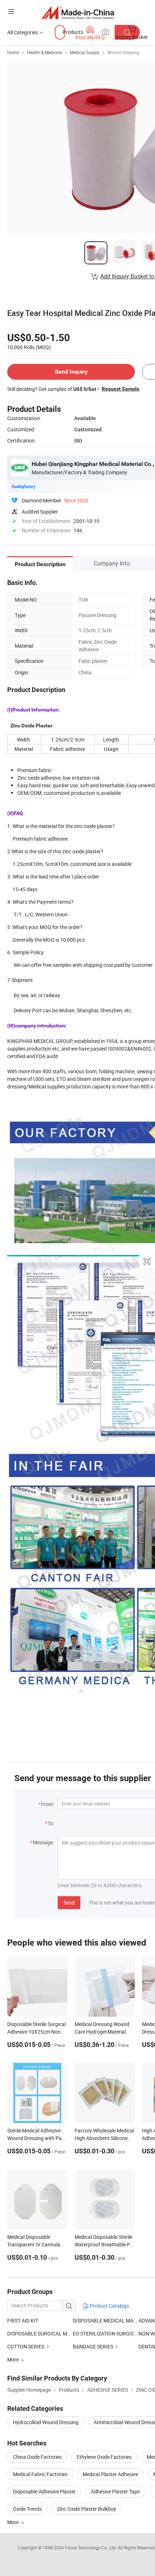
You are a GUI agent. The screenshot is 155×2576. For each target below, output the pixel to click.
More (14, 2522)
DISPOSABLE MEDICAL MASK (106, 2320)
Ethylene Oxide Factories (104, 2457)
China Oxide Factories (37, 2457)
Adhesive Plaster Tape (115, 2491)
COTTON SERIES (26, 2346)
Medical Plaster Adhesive (110, 2474)
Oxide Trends (27, 2509)
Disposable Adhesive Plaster (44, 2491)
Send (69, 1903)
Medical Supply (85, 52)
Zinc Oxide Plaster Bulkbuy (87, 2509)
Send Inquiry (71, 372)
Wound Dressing (123, 52)
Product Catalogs (109, 2306)
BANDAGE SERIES (93, 2346)
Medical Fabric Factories (40, 2474)
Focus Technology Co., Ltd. (91, 2548)
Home (13, 52)
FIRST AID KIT (23, 2320)
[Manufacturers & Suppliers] (78, 12)
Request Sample (121, 389)
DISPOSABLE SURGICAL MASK (40, 2333)
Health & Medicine (45, 52)
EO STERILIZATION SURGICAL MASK (106, 2333)
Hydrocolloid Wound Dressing (46, 2422)
